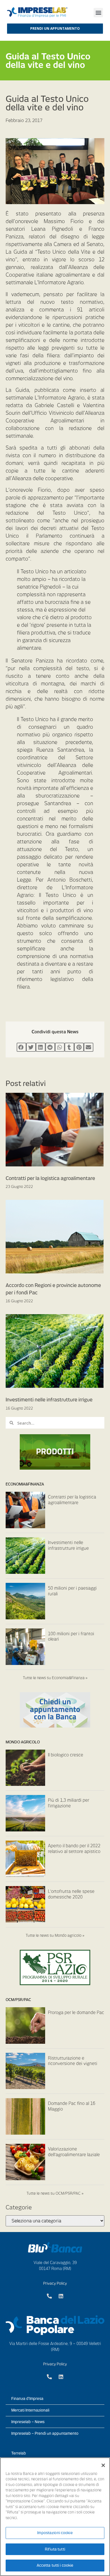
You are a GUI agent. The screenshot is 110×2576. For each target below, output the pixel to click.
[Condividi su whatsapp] (60, 1047)
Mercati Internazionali (30, 2410)
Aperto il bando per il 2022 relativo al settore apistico (74, 1849)
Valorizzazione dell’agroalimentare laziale (74, 2152)
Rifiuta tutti (55, 2549)
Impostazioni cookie (55, 2533)
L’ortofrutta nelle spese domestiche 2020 (71, 1894)
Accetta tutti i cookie (55, 2565)
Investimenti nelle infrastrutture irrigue (49, 1400)
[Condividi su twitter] (31, 1047)
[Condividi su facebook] (21, 1047)
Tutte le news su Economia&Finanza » (55, 1678)
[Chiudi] (103, 2465)
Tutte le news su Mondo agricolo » (55, 1935)
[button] (98, 13)
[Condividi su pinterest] (79, 1047)
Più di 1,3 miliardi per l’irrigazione (69, 1803)
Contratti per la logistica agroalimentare (50, 1178)
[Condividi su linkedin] (41, 1047)
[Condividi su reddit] (50, 1047)
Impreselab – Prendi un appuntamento (45, 2433)
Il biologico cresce (66, 1755)
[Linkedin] (61, 2296)
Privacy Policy (55, 2283)
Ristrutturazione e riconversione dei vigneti (73, 2061)
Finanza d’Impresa (27, 2399)
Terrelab (19, 2453)
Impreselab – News (28, 2422)
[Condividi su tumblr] (69, 1047)
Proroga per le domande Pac (76, 2013)
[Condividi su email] (89, 1047)
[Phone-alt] (49, 2296)
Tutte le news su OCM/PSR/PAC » (55, 2193)
